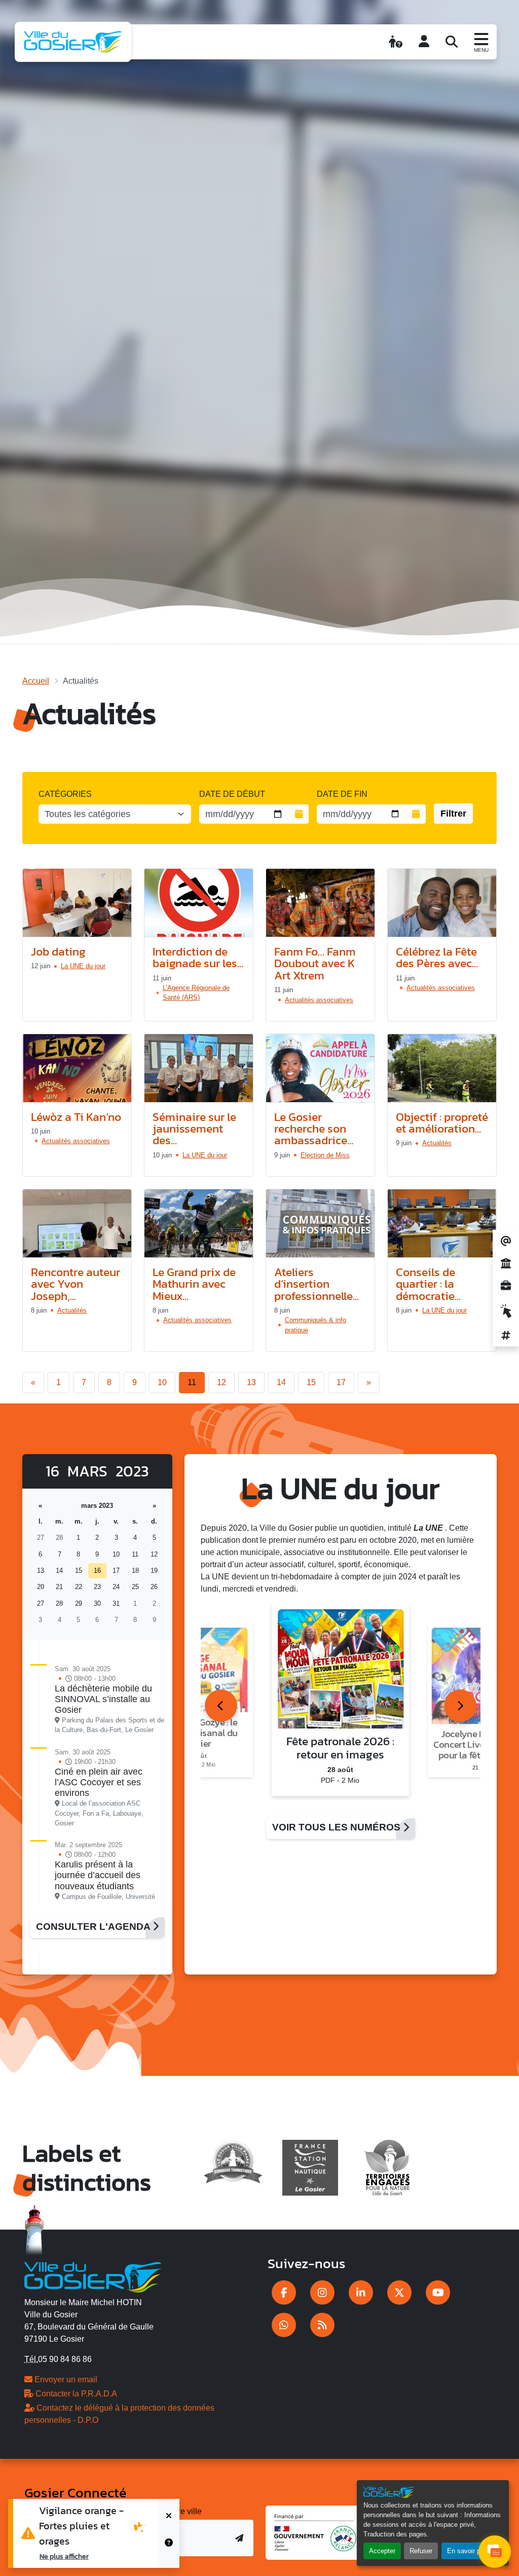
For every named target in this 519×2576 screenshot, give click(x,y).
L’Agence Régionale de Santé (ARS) (196, 993)
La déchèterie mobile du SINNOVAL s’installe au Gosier (103, 1699)
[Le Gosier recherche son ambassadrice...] (320, 1068)
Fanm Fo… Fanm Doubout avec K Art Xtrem (315, 963)
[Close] (169, 2516)
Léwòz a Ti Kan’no (76, 1117)
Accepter (382, 2551)
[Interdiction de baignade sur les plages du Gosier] (199, 903)
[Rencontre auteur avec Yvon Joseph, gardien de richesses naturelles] (77, 1224)
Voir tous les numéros (338, 1827)
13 (251, 1382)
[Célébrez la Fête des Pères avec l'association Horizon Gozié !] (442, 903)
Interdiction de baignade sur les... (198, 957)
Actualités (437, 1143)
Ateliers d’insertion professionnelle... (317, 1284)
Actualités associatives (319, 1000)
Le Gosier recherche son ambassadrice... (314, 1128)
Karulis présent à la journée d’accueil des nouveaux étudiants (98, 1875)
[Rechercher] (452, 42)
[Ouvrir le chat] (495, 2552)
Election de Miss (325, 1155)
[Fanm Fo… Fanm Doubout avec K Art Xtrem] (320, 903)
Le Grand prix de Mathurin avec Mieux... (194, 1284)
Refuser (421, 2551)
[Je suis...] (396, 42)
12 (221, 1382)
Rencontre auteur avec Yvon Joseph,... (76, 1284)
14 (281, 1382)
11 (192, 1382)
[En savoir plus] (169, 2551)
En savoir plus (468, 2551)
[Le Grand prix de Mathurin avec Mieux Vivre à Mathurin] (199, 1224)
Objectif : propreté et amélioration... (442, 1122)
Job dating (58, 951)
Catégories (65, 794)
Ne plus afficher (64, 2556)
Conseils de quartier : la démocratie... (428, 1284)
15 (311, 1382)
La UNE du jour (83, 966)
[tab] (221, 1706)
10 (162, 1382)
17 (341, 1382)
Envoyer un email (65, 2379)
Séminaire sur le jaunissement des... (194, 1128)
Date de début (232, 794)
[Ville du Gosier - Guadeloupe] (93, 2275)
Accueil (36, 681)
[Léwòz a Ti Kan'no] (77, 1068)
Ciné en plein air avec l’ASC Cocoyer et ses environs (99, 1782)
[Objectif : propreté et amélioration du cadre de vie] (442, 1068)
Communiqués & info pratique (316, 1325)
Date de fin (342, 794)
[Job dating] (77, 903)
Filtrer (453, 814)
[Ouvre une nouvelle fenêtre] (284, 2292)
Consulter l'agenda (94, 1927)
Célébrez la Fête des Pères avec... (437, 957)
